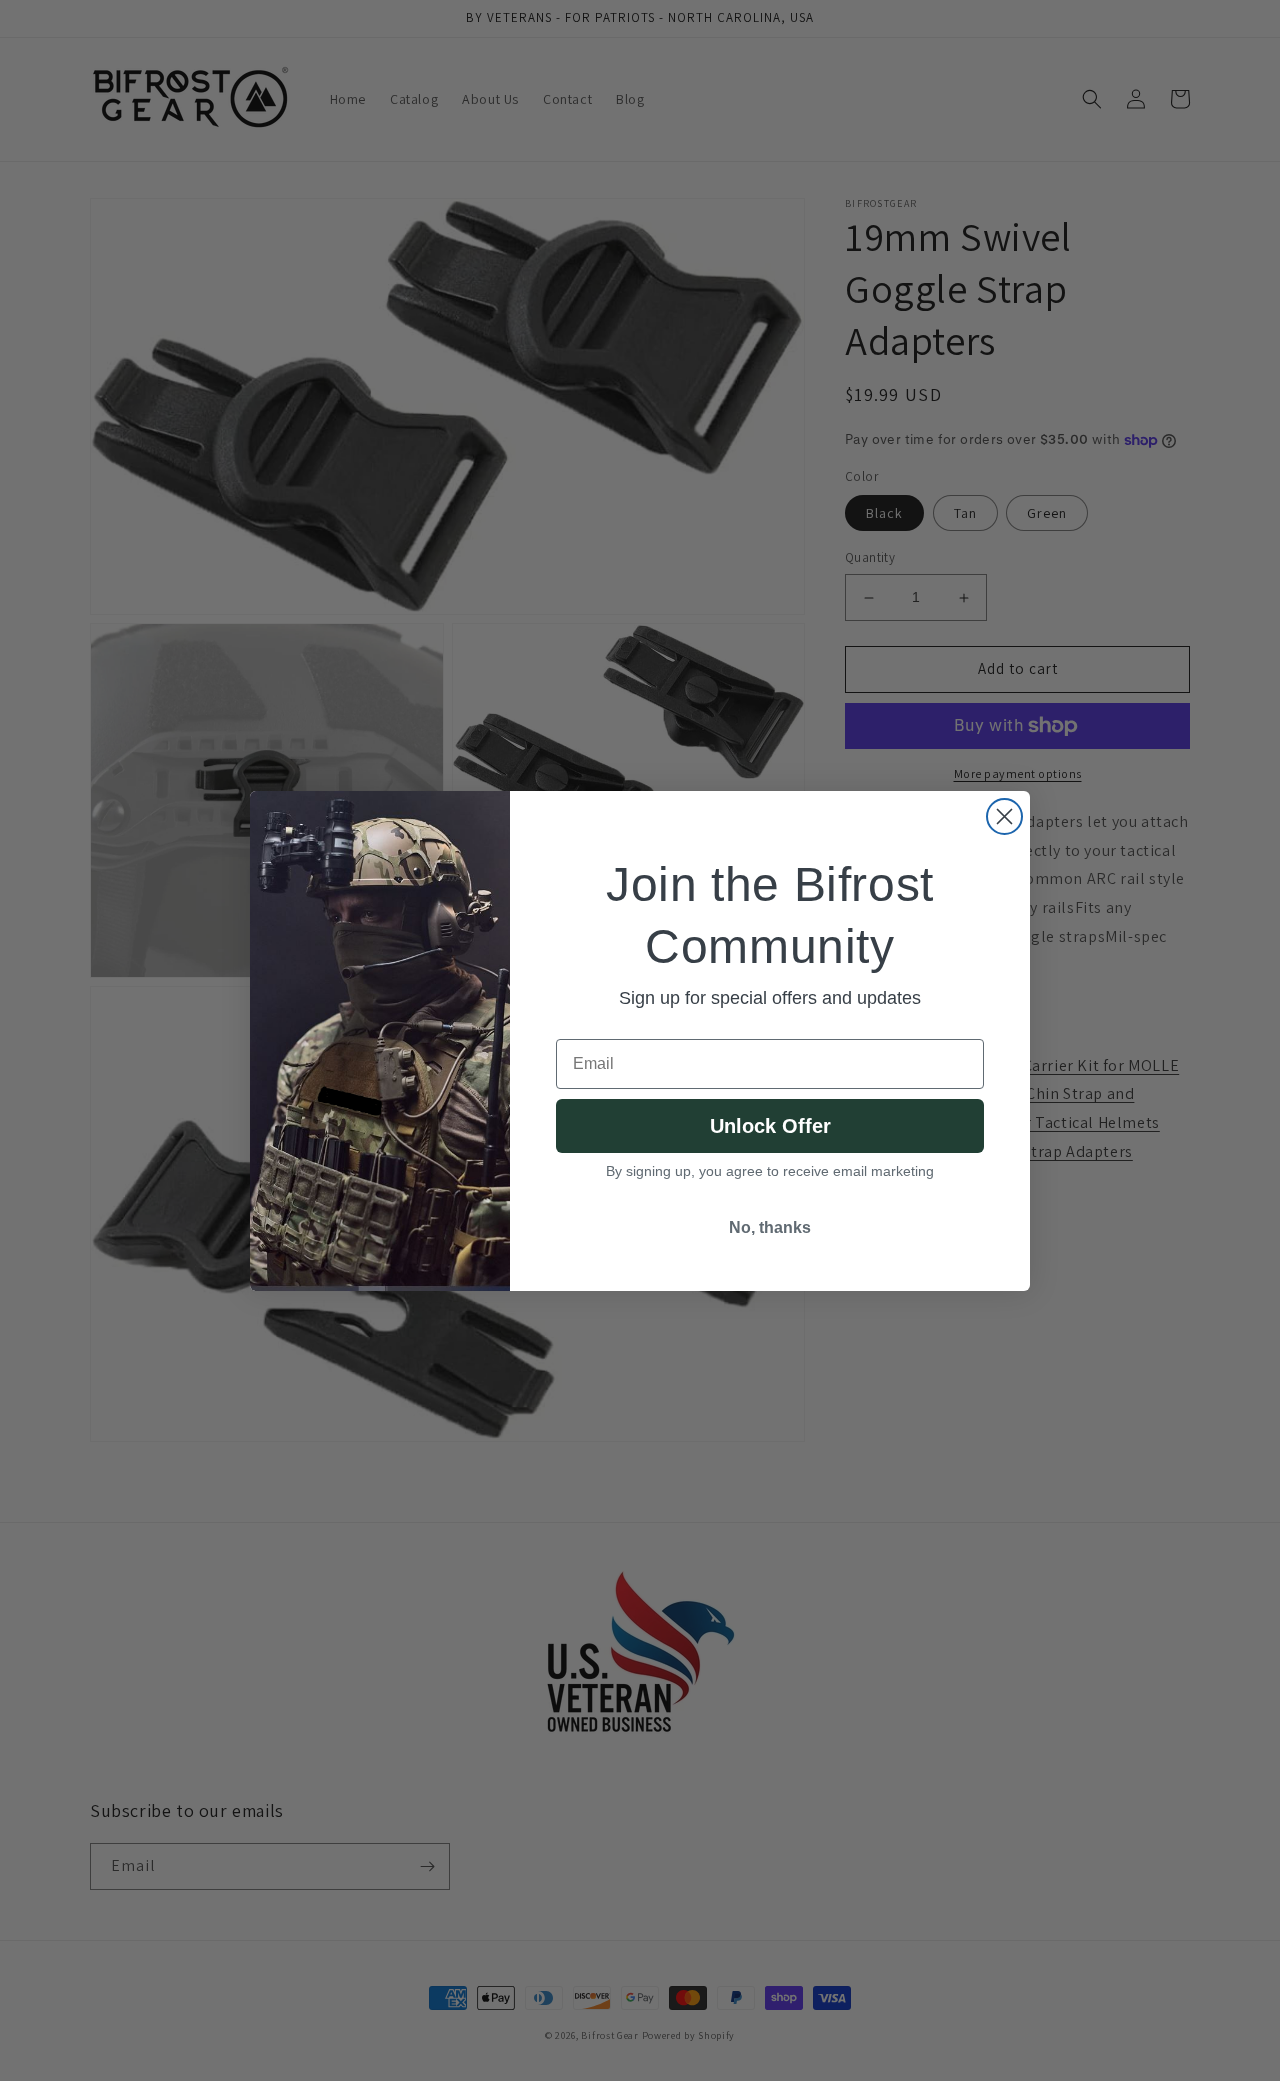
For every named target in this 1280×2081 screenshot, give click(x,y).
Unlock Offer (770, 1126)
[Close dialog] (1004, 816)
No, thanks (770, 1227)
